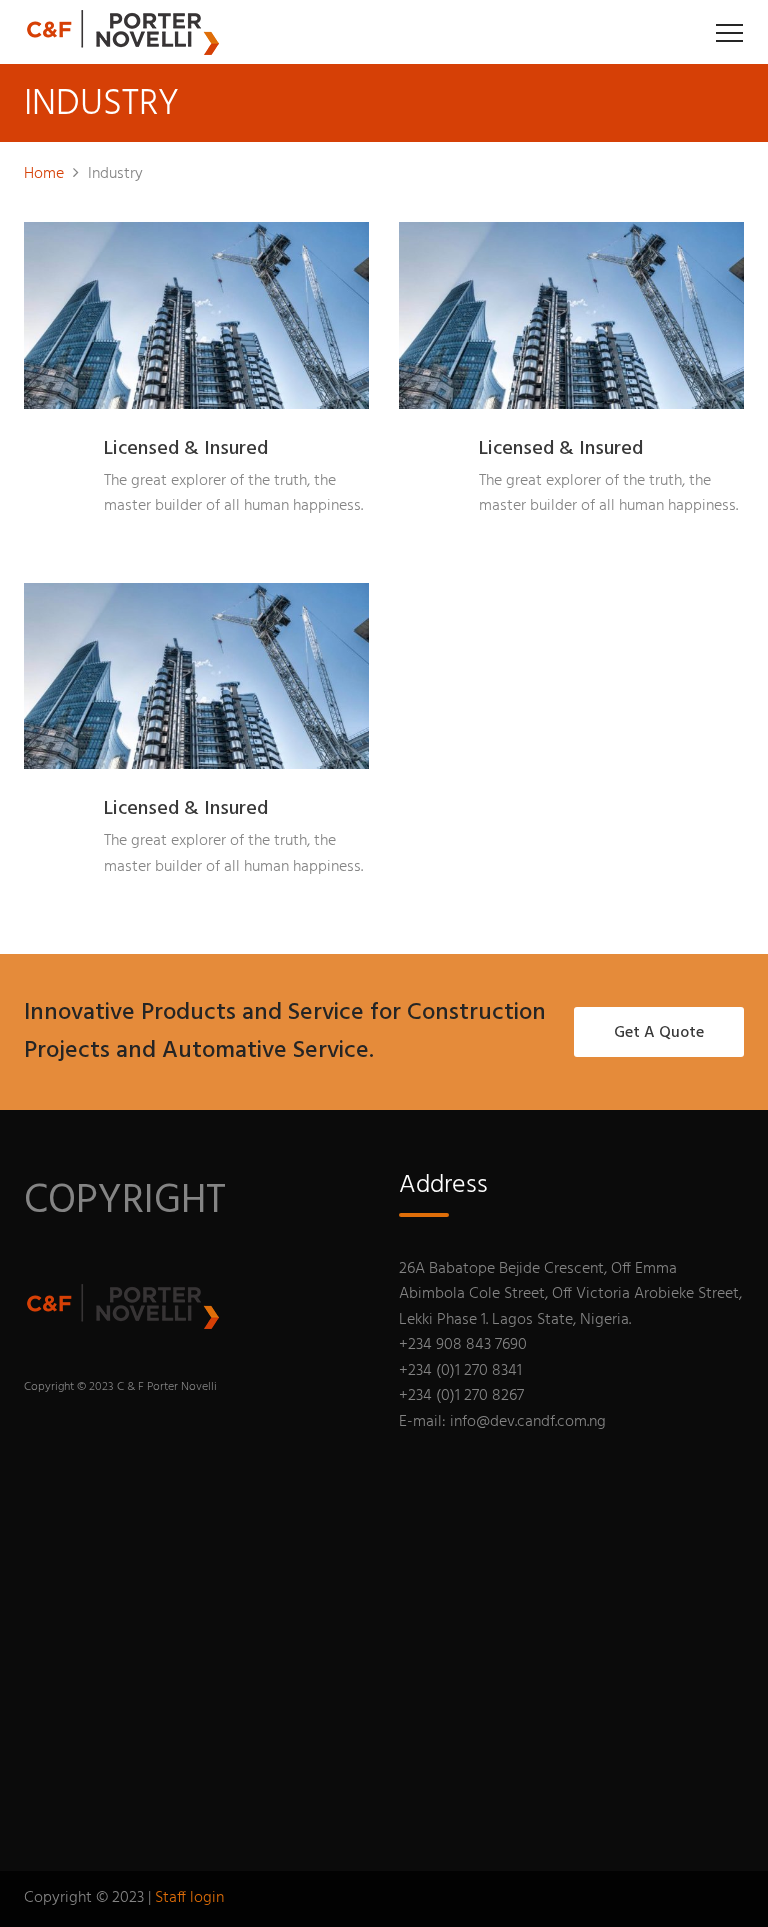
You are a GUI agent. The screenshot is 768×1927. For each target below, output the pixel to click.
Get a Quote (659, 1033)
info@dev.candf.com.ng (528, 1422)
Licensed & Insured (186, 449)
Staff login (189, 1898)
